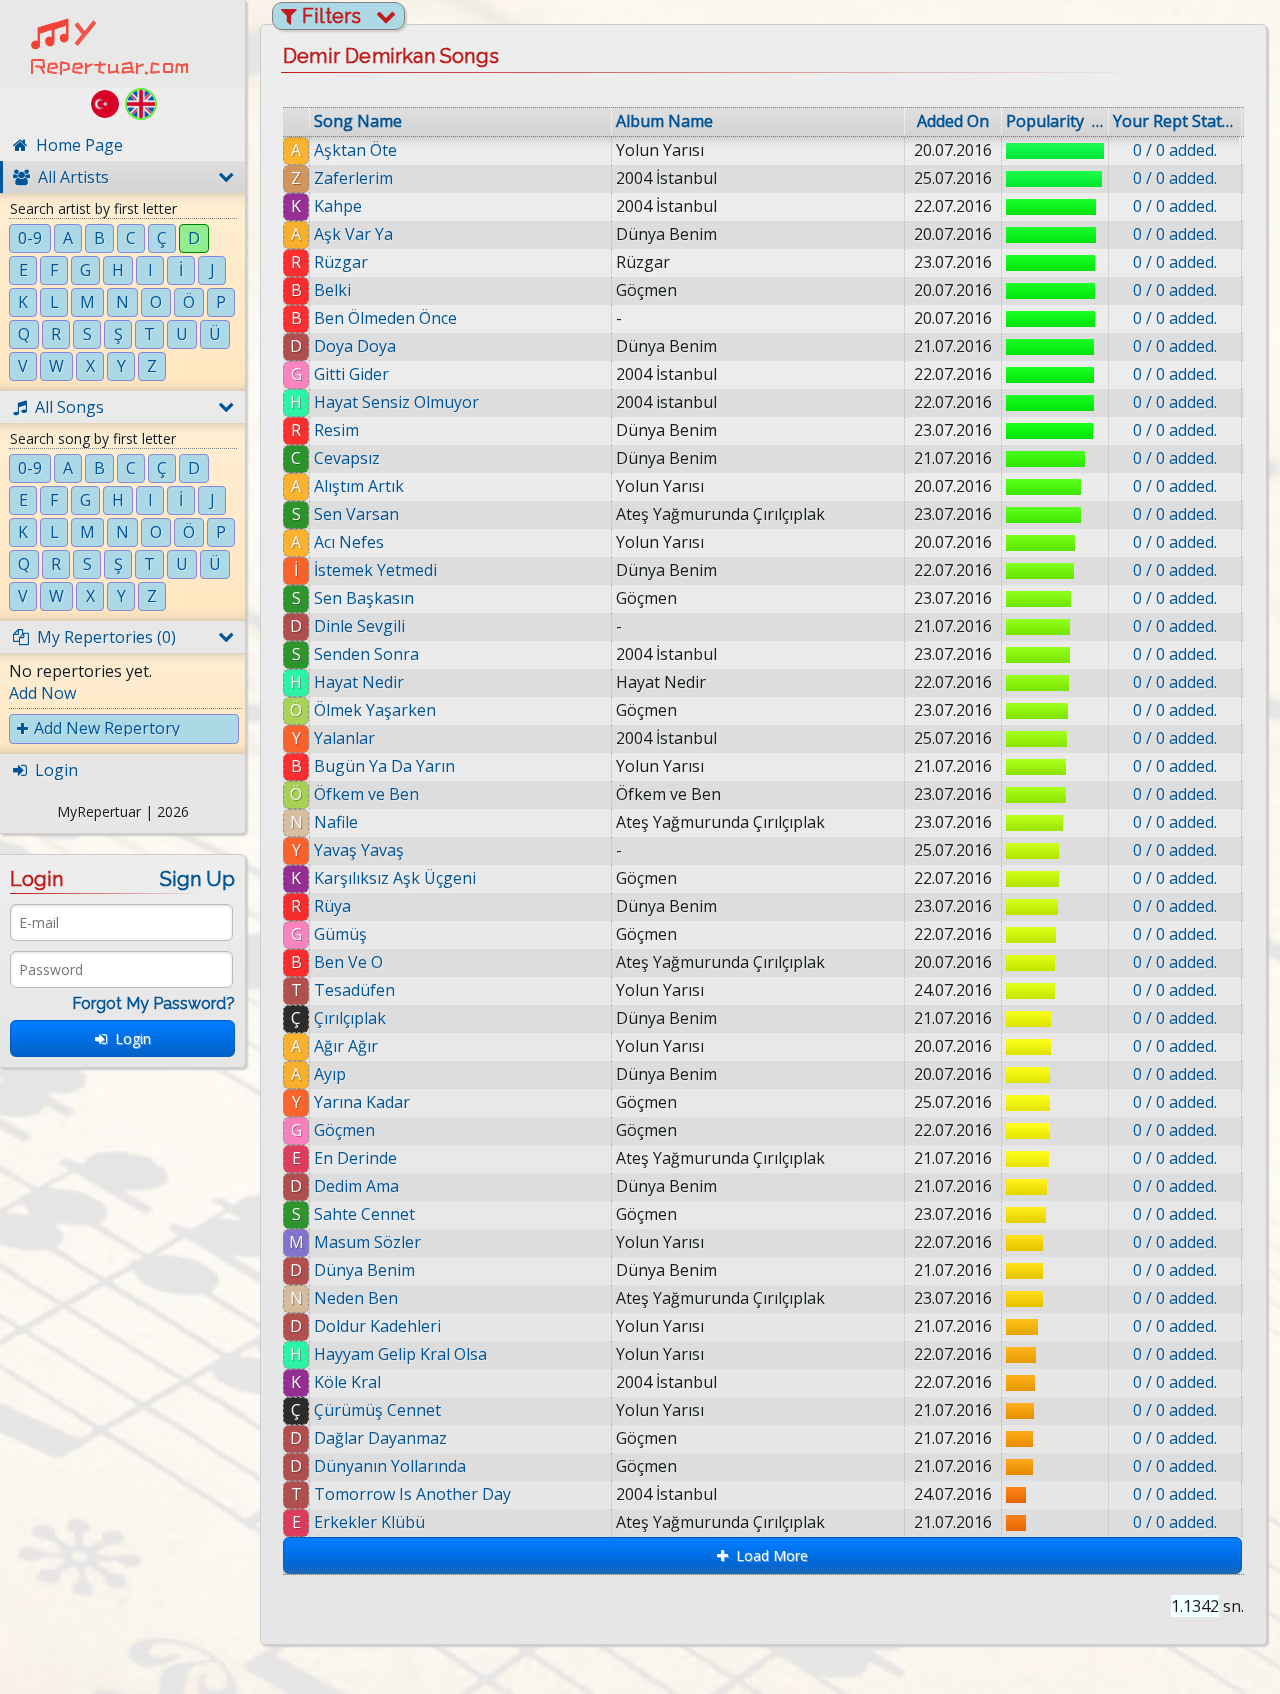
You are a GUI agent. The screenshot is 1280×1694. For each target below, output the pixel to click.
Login (129, 1038)
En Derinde (355, 1158)
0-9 (30, 238)
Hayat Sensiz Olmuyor (396, 402)
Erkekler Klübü (369, 1522)
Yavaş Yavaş (359, 850)
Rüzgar (341, 262)
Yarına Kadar (362, 1102)
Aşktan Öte (355, 150)
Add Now (42, 693)
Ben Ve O (348, 962)
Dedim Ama (356, 1186)
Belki (332, 290)
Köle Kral (347, 1382)
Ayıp (330, 1074)
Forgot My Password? (153, 1003)
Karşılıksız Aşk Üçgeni (395, 878)
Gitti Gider (351, 374)
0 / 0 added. (1175, 150)
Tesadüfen (354, 990)
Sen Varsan (356, 514)
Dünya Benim (364, 1270)
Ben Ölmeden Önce (385, 318)
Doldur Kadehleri (377, 1326)
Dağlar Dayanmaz (380, 1438)
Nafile (336, 822)
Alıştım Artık (359, 486)
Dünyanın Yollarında (390, 1466)
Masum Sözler (367, 1242)
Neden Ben (356, 1298)
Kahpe (338, 206)
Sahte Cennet (364, 1214)
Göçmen (344, 1130)
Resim (336, 430)
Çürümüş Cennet (377, 1410)
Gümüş (340, 934)
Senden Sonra (366, 654)
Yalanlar (344, 738)
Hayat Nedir (359, 682)
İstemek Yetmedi (375, 570)
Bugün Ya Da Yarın (384, 766)
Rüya (332, 906)
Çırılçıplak (350, 1018)
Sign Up (197, 879)
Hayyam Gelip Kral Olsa (400, 1354)
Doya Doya (355, 346)
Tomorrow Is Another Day (412, 1494)
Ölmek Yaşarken (375, 710)
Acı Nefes (349, 542)
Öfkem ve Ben (366, 794)
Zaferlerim (353, 178)
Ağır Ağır (346, 1046)
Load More (768, 1555)
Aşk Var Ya (353, 234)
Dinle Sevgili (359, 626)
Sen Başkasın (364, 598)
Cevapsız (347, 458)
